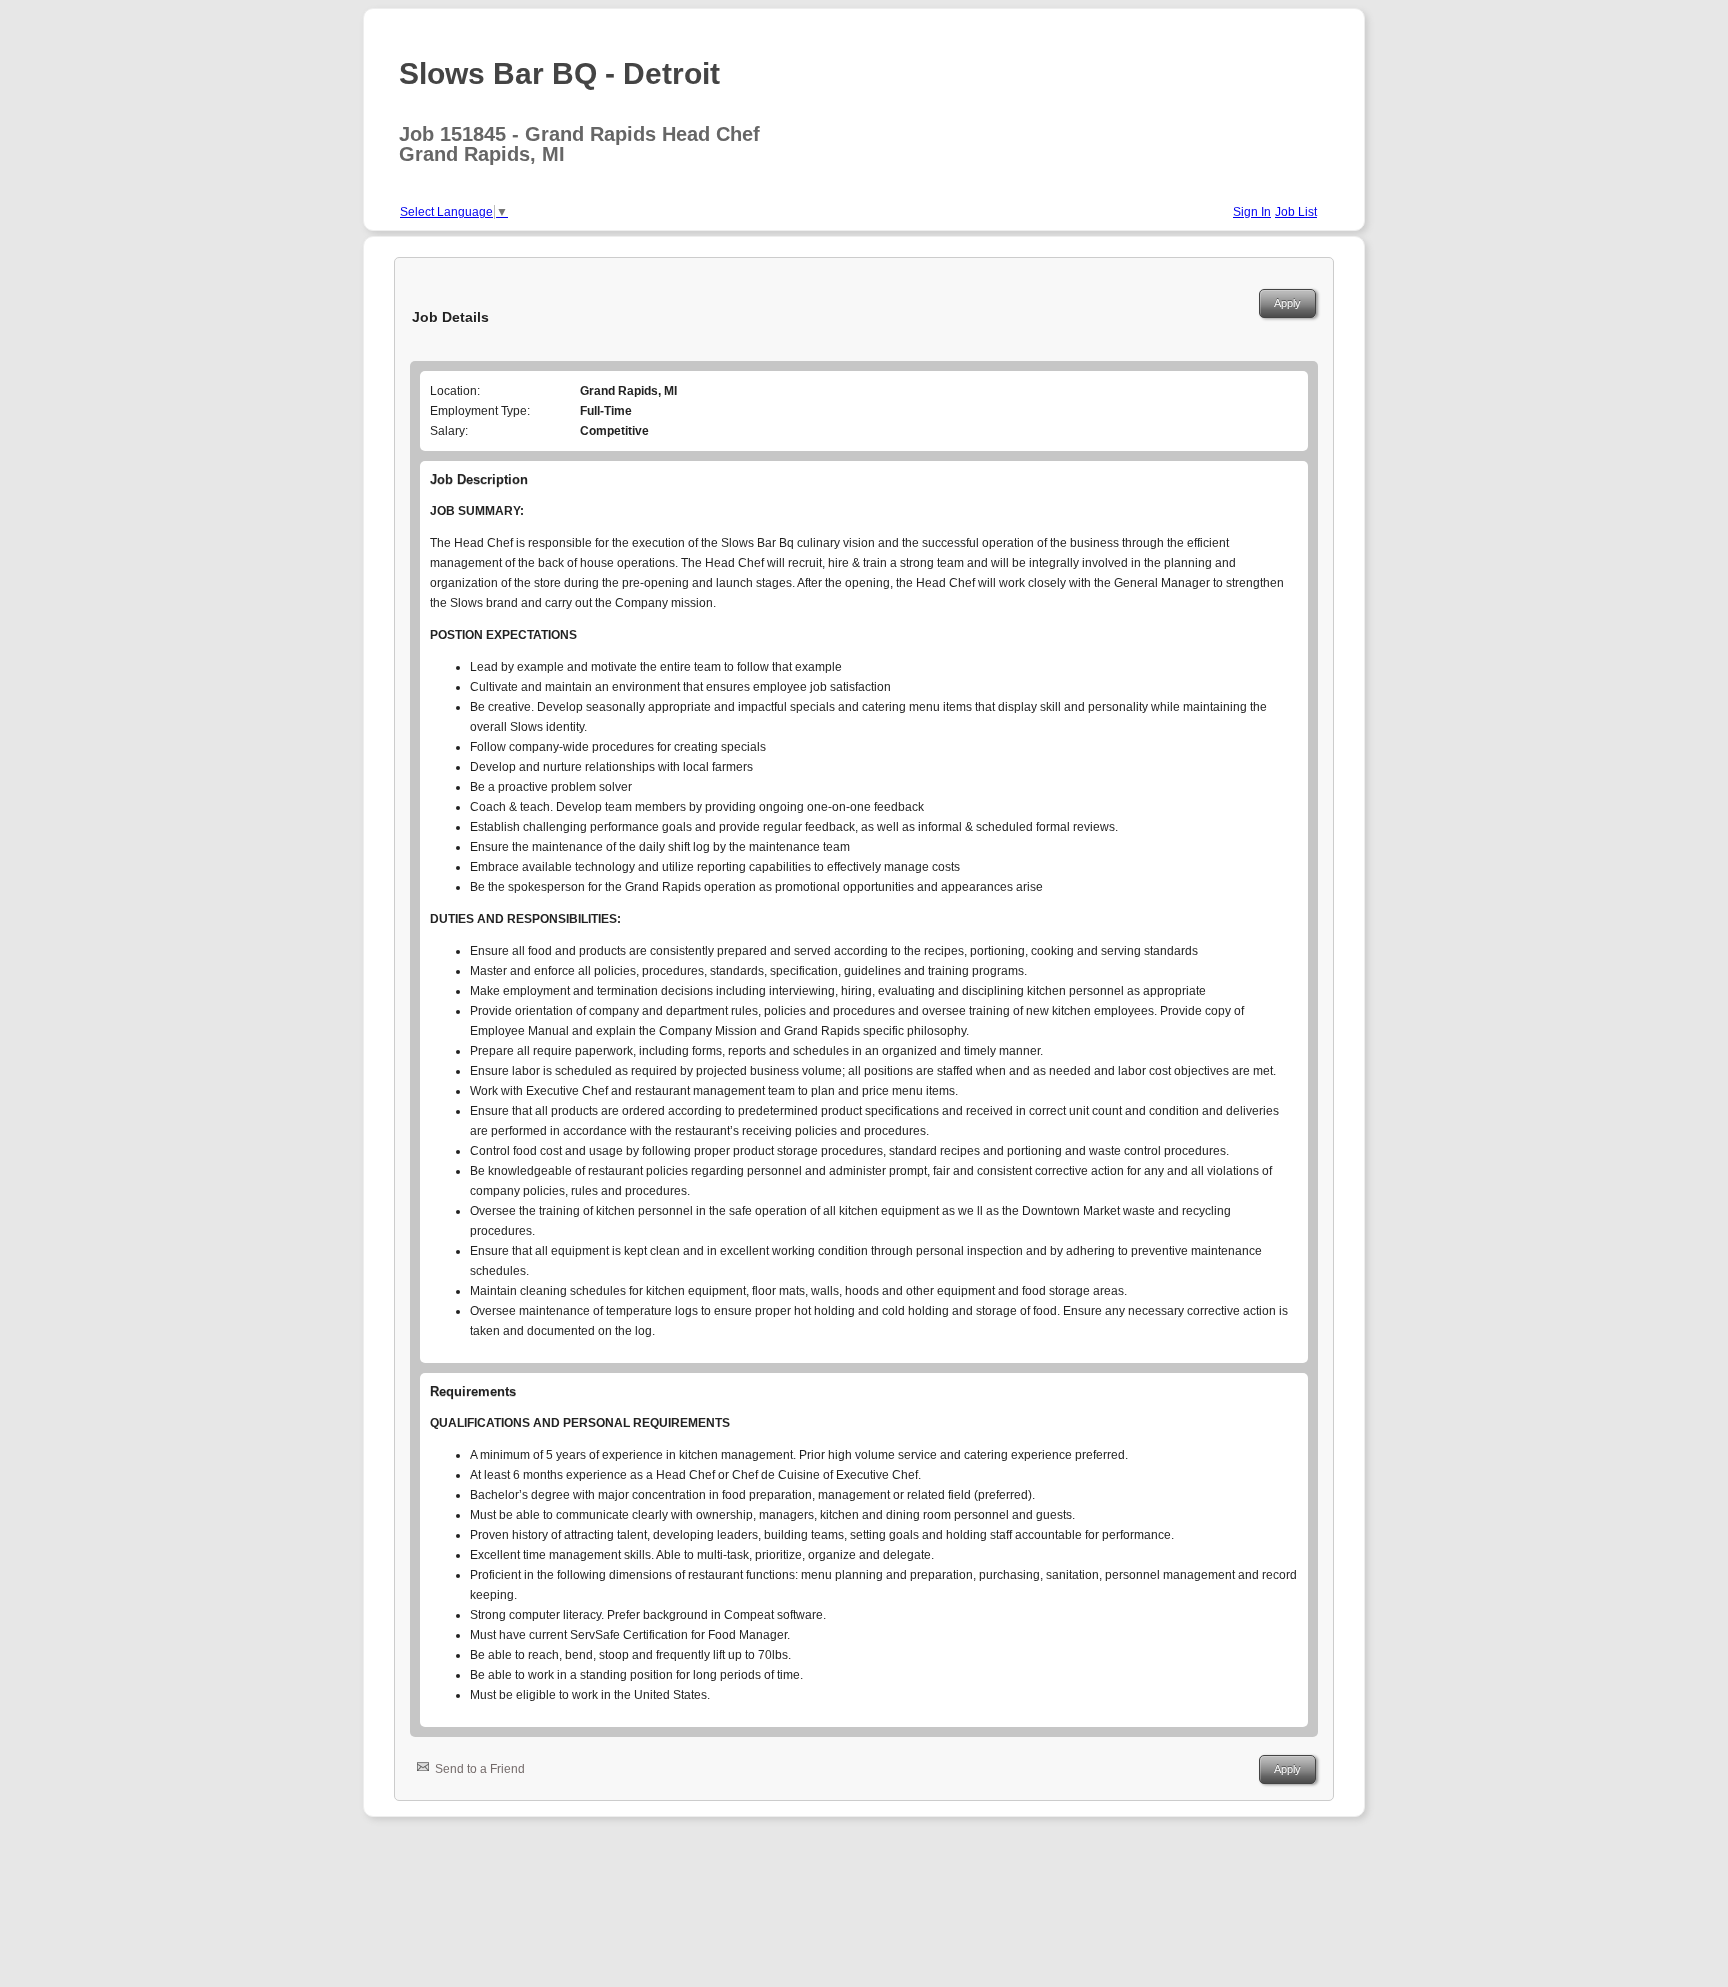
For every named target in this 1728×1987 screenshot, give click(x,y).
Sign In (1252, 212)
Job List (1296, 212)
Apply (1287, 303)
